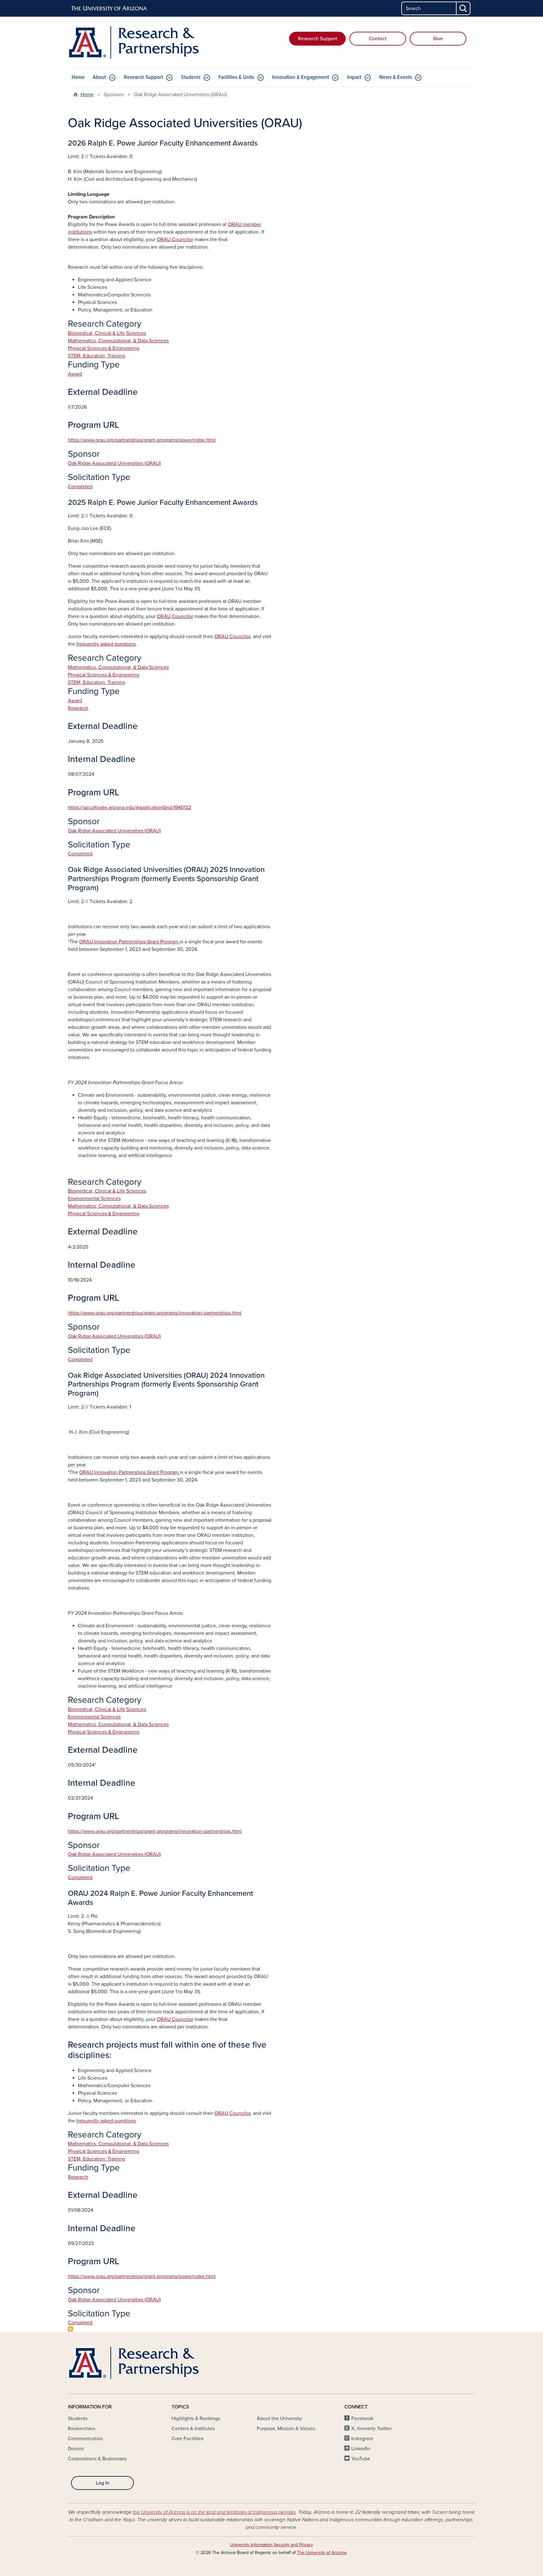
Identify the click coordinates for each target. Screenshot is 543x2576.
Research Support (318, 39)
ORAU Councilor (175, 616)
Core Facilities (187, 2439)
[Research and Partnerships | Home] (133, 42)
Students (191, 77)
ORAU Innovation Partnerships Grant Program (129, 942)
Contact (378, 39)
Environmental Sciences (94, 1199)
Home (78, 77)
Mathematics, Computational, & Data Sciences (118, 341)
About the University (279, 2419)
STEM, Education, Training (96, 356)
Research (78, 708)
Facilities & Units (236, 77)
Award (75, 374)
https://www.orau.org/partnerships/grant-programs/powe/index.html (142, 440)
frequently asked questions (106, 644)
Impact (354, 77)
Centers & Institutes (193, 2429)
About (99, 77)
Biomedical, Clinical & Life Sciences (107, 333)
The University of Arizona (322, 2553)
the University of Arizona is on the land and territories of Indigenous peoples (214, 2512)
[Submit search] (463, 8)
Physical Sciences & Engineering (104, 348)
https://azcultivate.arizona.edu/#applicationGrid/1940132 (129, 808)
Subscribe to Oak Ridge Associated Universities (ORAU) (70, 2329)
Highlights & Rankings (196, 2419)
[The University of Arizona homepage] (109, 8)
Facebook (362, 2419)
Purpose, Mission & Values (286, 2429)
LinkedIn (361, 2449)
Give (438, 39)
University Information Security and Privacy (271, 2545)
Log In (103, 2483)
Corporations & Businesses (97, 2459)
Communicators (85, 2439)
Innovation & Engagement (301, 77)
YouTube (361, 2459)
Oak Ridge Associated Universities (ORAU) (114, 463)
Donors (76, 2449)
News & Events (396, 77)
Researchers (82, 2429)
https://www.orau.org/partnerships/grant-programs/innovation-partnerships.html (155, 1313)
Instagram (362, 2439)
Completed (80, 487)
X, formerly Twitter (372, 2429)
